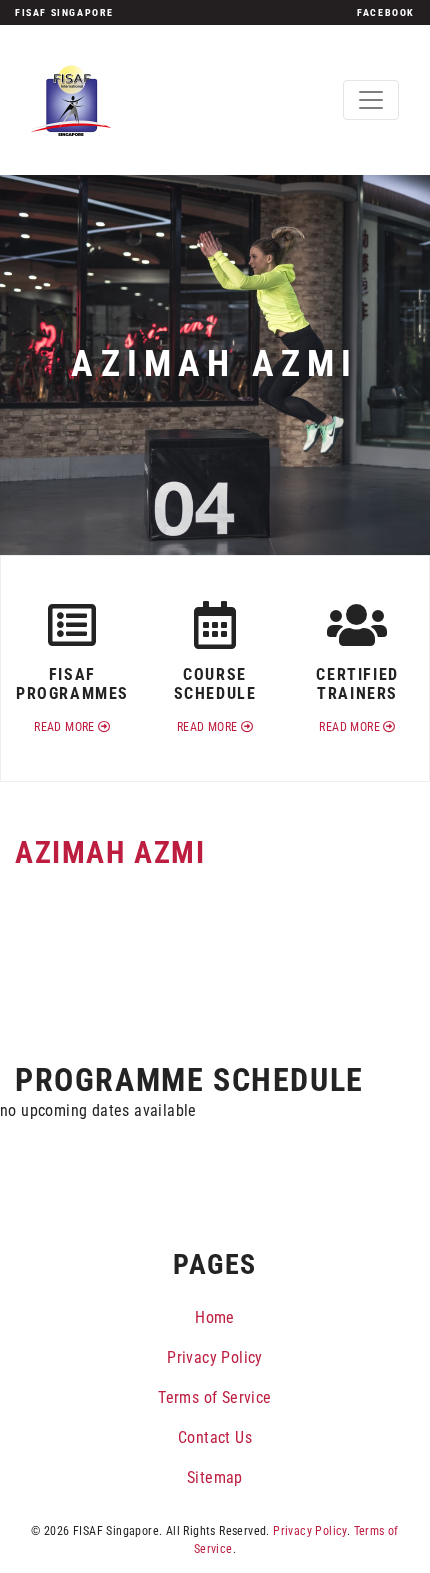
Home (215, 1317)
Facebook (386, 12)
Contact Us (215, 1437)
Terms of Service (214, 1397)
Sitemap (215, 1477)
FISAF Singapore (64, 12)
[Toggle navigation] (371, 100)
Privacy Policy (215, 1357)
